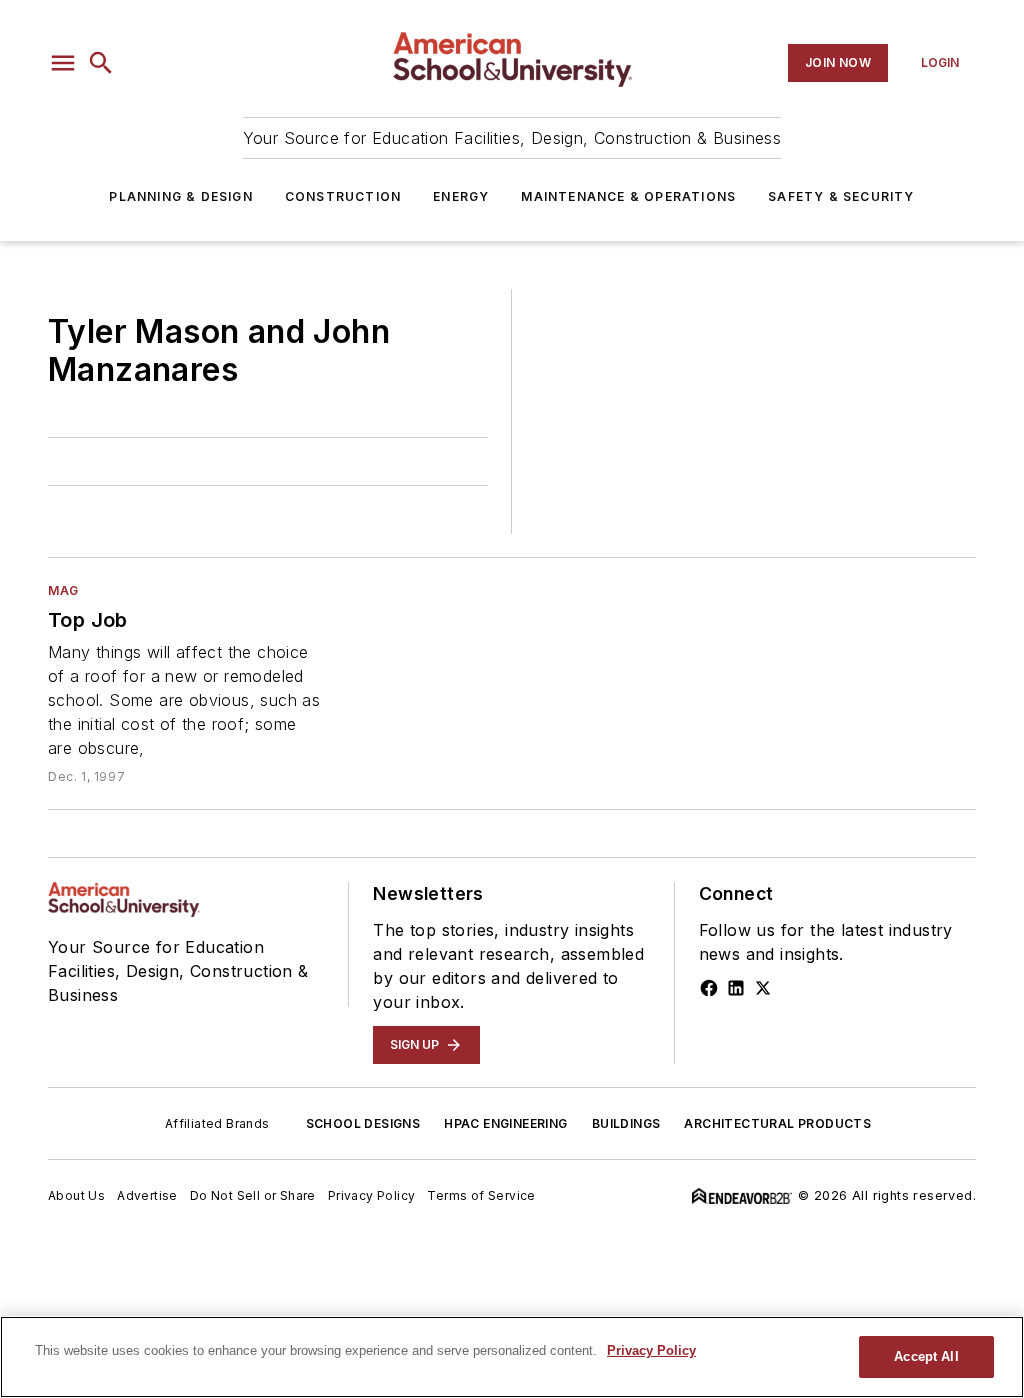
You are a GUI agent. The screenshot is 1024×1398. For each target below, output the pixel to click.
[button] (63, 63)
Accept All (926, 1356)
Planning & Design (180, 196)
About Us (76, 1195)
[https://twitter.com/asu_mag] (763, 988)
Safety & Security (841, 196)
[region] (512, 1357)
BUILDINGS (626, 1123)
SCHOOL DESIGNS (363, 1123)
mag (63, 590)
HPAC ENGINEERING (505, 1123)
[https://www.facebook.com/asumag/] (709, 988)
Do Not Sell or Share (253, 1195)
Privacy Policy (372, 1195)
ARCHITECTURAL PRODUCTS (777, 1123)
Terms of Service (481, 1195)
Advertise (147, 1195)
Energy (461, 196)
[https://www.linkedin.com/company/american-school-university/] (736, 988)
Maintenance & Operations (628, 196)
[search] (101, 63)
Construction (343, 196)
